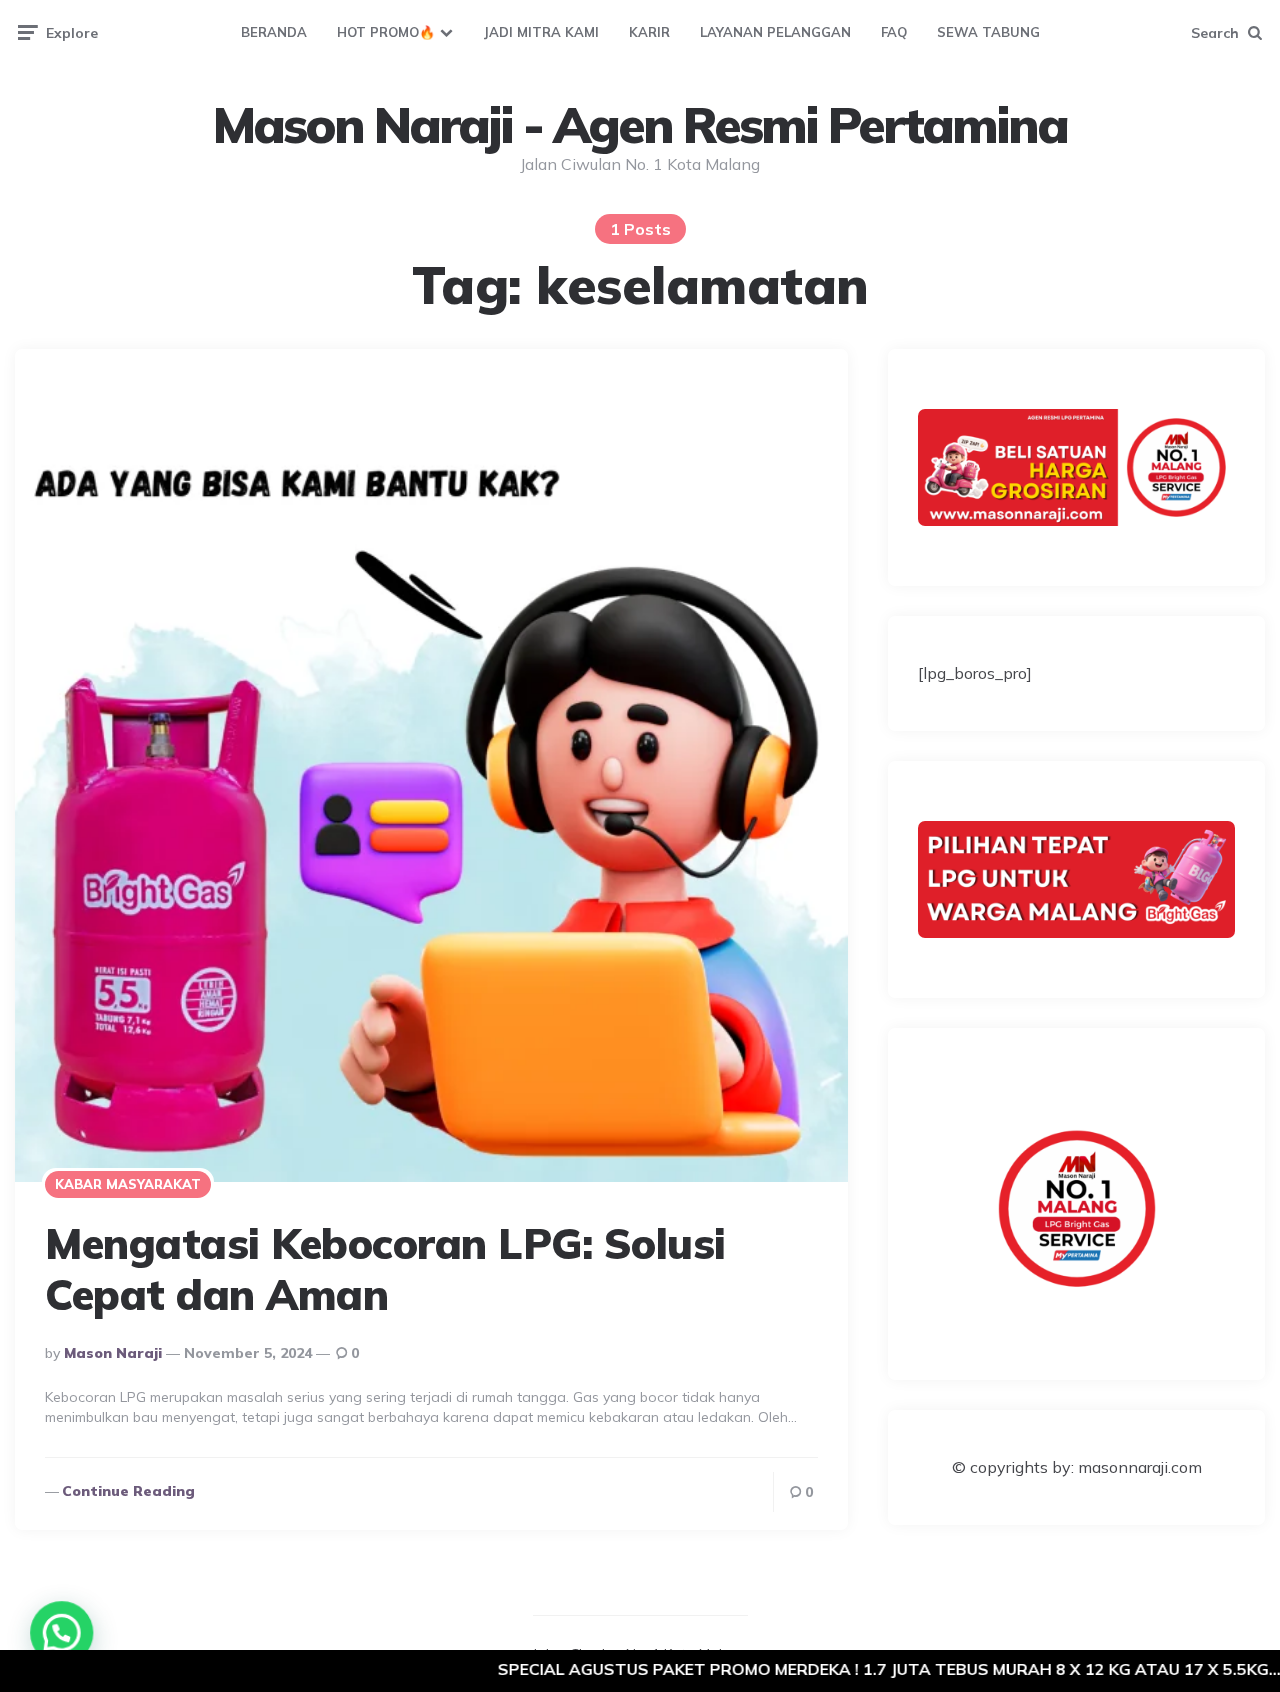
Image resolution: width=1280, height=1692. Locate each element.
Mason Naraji (113, 1353)
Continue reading (128, 1491)
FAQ (894, 32)
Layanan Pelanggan (775, 32)
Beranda (274, 32)
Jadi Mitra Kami (541, 32)
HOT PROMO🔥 (386, 32)
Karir (649, 32)
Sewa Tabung (988, 32)
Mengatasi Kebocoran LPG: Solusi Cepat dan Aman (385, 1268)
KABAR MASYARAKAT (128, 1184)
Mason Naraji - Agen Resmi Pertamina (640, 125)
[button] (58, 1634)
